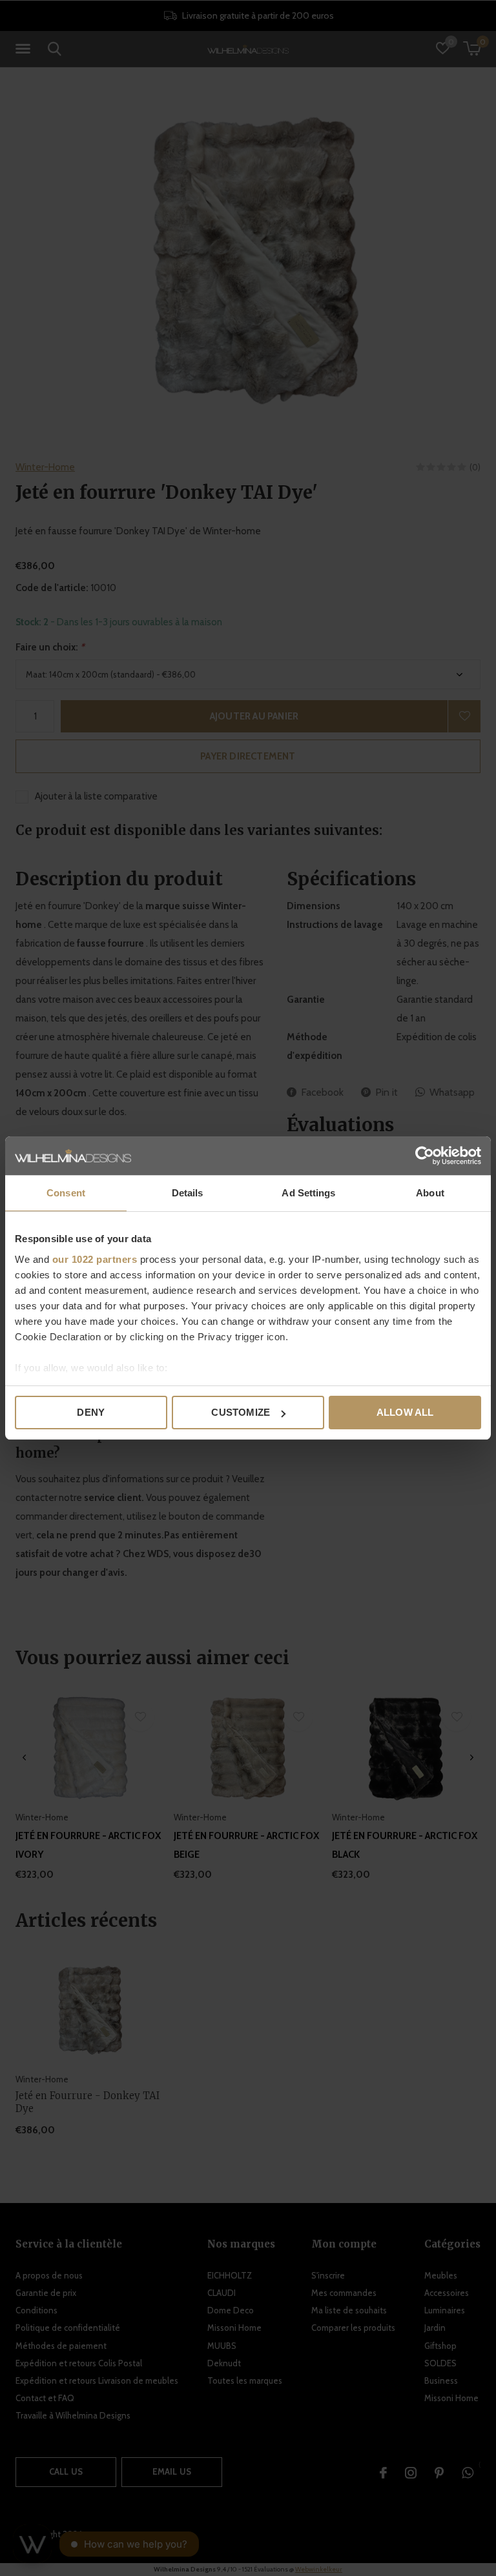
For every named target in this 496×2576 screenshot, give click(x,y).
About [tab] (430, 1193)
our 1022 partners (95, 1259)
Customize (241, 1412)
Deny (91, 1412)
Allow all (405, 1412)
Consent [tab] (66, 1193)
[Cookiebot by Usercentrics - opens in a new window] (425, 1156)
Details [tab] (188, 1193)
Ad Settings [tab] (308, 1193)
